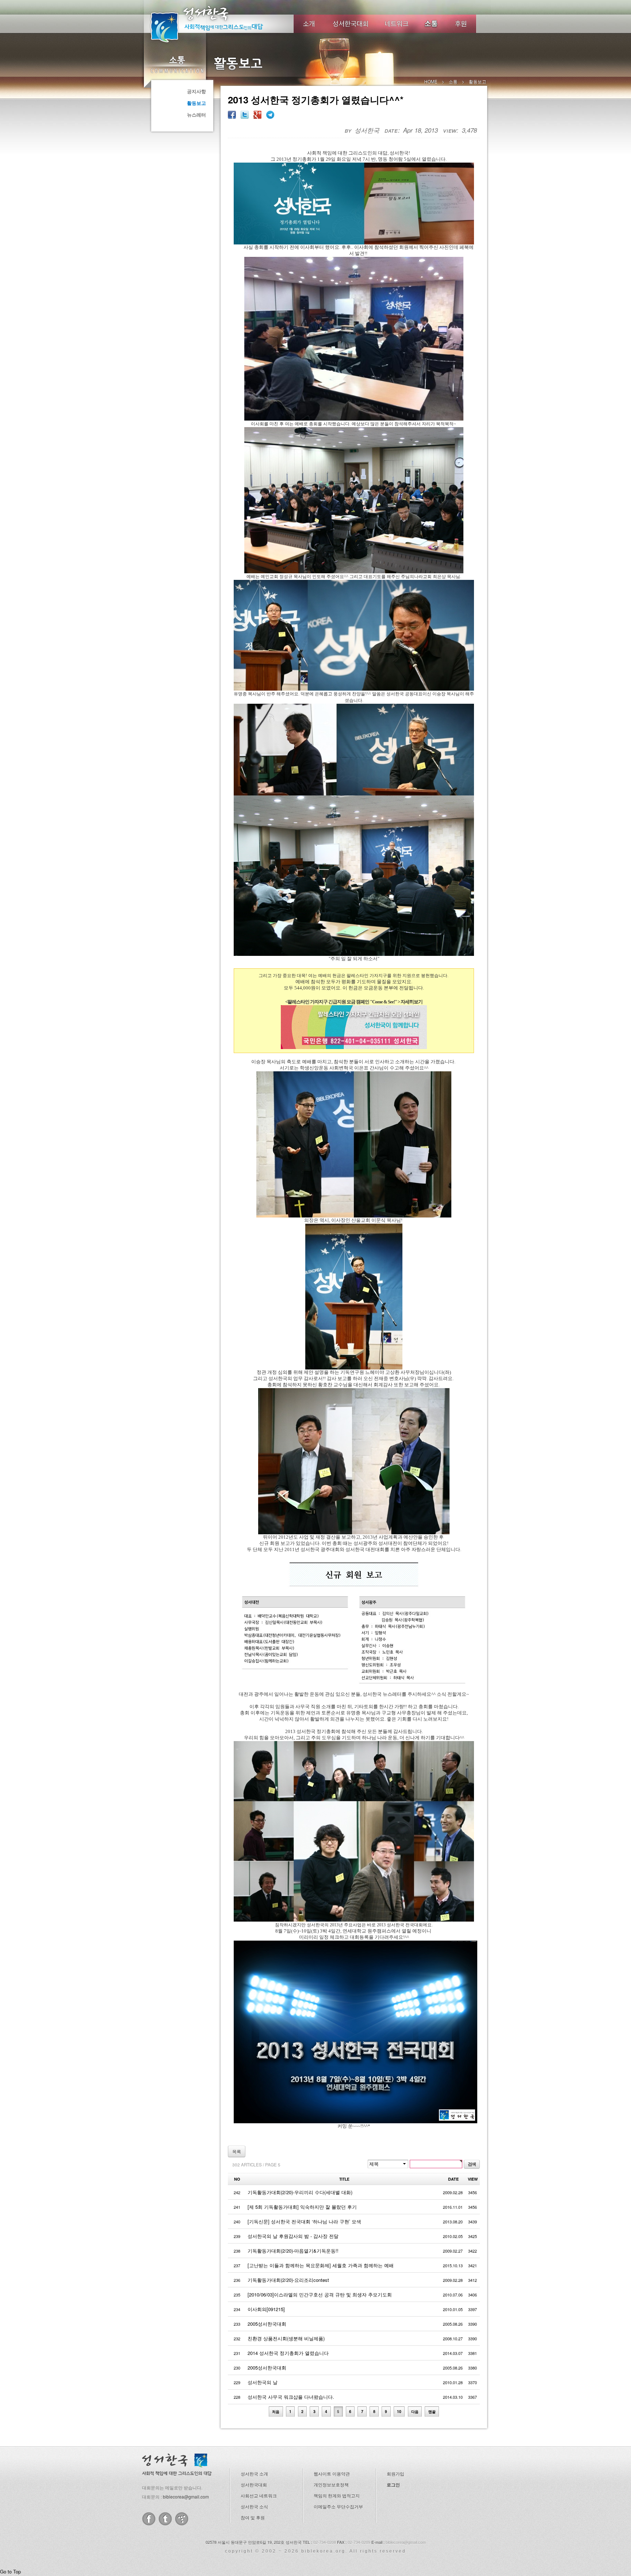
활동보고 (196, 103)
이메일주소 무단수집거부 (338, 2506)
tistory (182, 2519)
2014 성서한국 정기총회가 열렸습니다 (288, 2353)
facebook (149, 2519)
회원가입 (395, 2474)
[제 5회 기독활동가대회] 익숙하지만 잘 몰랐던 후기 (302, 2207)
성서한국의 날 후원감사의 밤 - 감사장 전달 (293, 2236)
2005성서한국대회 (267, 2324)
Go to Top (10, 2571)
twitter (165, 2519)
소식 (432, 24)
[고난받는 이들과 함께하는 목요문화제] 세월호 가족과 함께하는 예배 (321, 2265)
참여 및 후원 (253, 2517)
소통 (177, 64)
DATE (453, 2179)
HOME (431, 81)
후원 (461, 24)
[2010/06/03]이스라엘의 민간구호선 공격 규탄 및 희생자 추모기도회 (320, 2294)
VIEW (473, 2179)
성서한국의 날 (263, 2382)
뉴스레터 (196, 115)
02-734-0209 (359, 2542)
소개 (309, 24)
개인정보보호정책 (331, 2484)
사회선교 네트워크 (259, 2495)
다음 (415, 2411)
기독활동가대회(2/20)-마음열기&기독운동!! (293, 2251)
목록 (237, 2151)
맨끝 (432, 2411)
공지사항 (196, 91)
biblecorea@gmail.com (186, 2497)
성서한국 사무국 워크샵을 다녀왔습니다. (291, 2397)
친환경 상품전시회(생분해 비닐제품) (286, 2338)
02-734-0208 (325, 2542)
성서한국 (217, 23)
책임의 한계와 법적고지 (337, 2495)
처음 (276, 2411)
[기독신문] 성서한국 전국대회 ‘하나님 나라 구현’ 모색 (304, 2221)
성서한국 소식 (254, 2506)
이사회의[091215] (266, 2309)
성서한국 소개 (254, 2474)
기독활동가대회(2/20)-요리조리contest (288, 2280)
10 (399, 2411)
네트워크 (397, 24)
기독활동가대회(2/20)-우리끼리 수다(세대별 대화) (300, 2192)
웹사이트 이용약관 (332, 2474)
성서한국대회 (351, 24)
